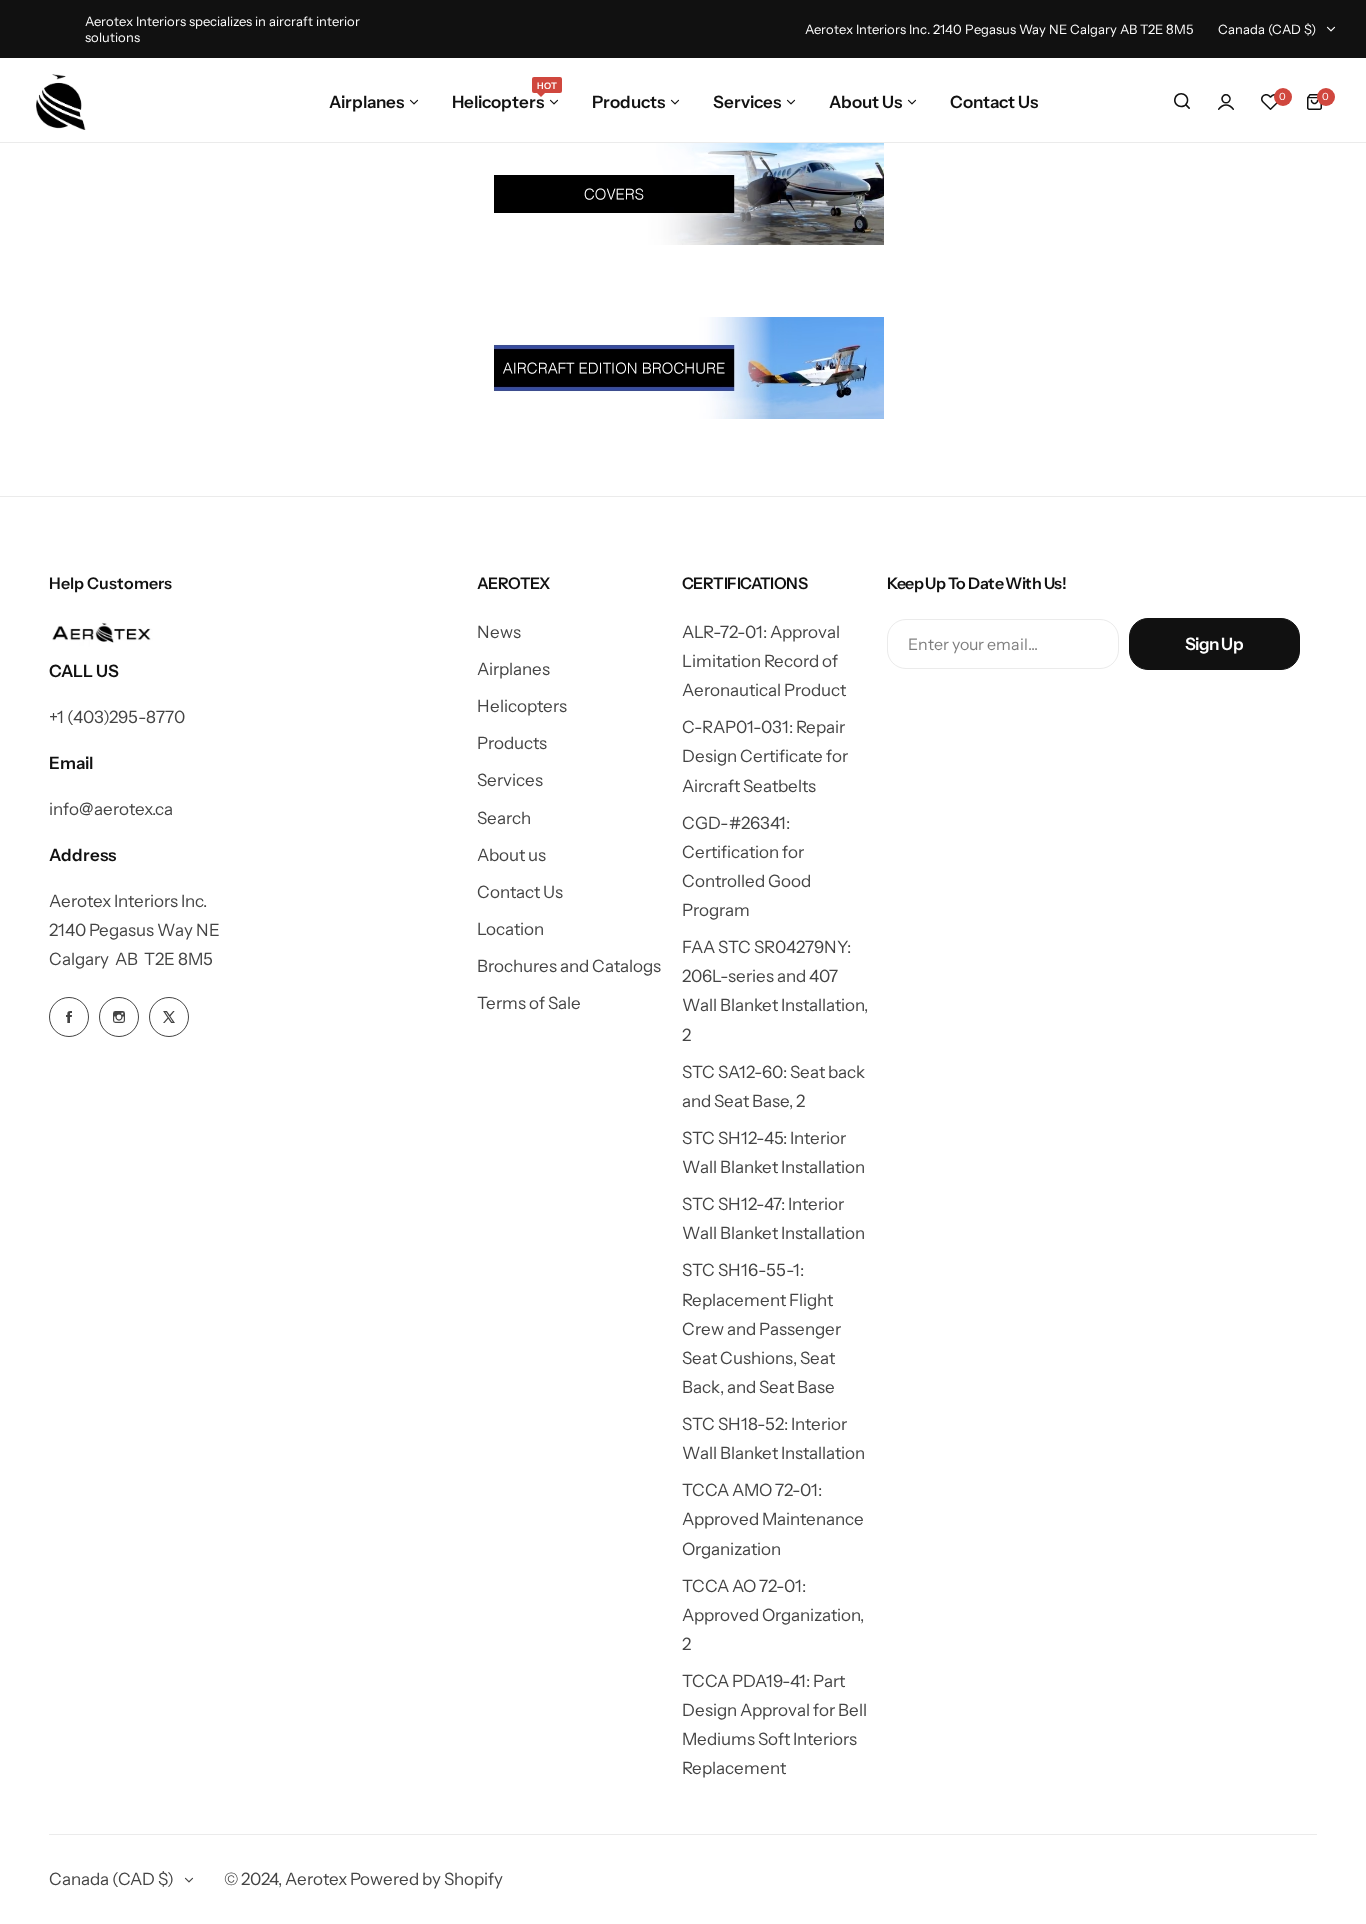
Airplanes (513, 669)
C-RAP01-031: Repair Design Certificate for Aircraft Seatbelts (765, 756)
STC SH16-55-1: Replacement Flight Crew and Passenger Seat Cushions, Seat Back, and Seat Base (761, 1328)
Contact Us (520, 892)
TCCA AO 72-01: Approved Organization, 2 (773, 1615)
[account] (1226, 102)
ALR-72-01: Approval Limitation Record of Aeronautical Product (764, 661)
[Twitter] (169, 1017)
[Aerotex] (61, 102)
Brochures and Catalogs (569, 966)
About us (511, 855)
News (499, 632)
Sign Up (1214, 644)
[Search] (1182, 102)
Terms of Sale (529, 1003)
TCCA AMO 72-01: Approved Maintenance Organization (773, 1519)
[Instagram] (119, 1017)
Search (504, 818)
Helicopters (522, 706)
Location (510, 929)
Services (510, 780)
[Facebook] (69, 1017)
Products (512, 743)
